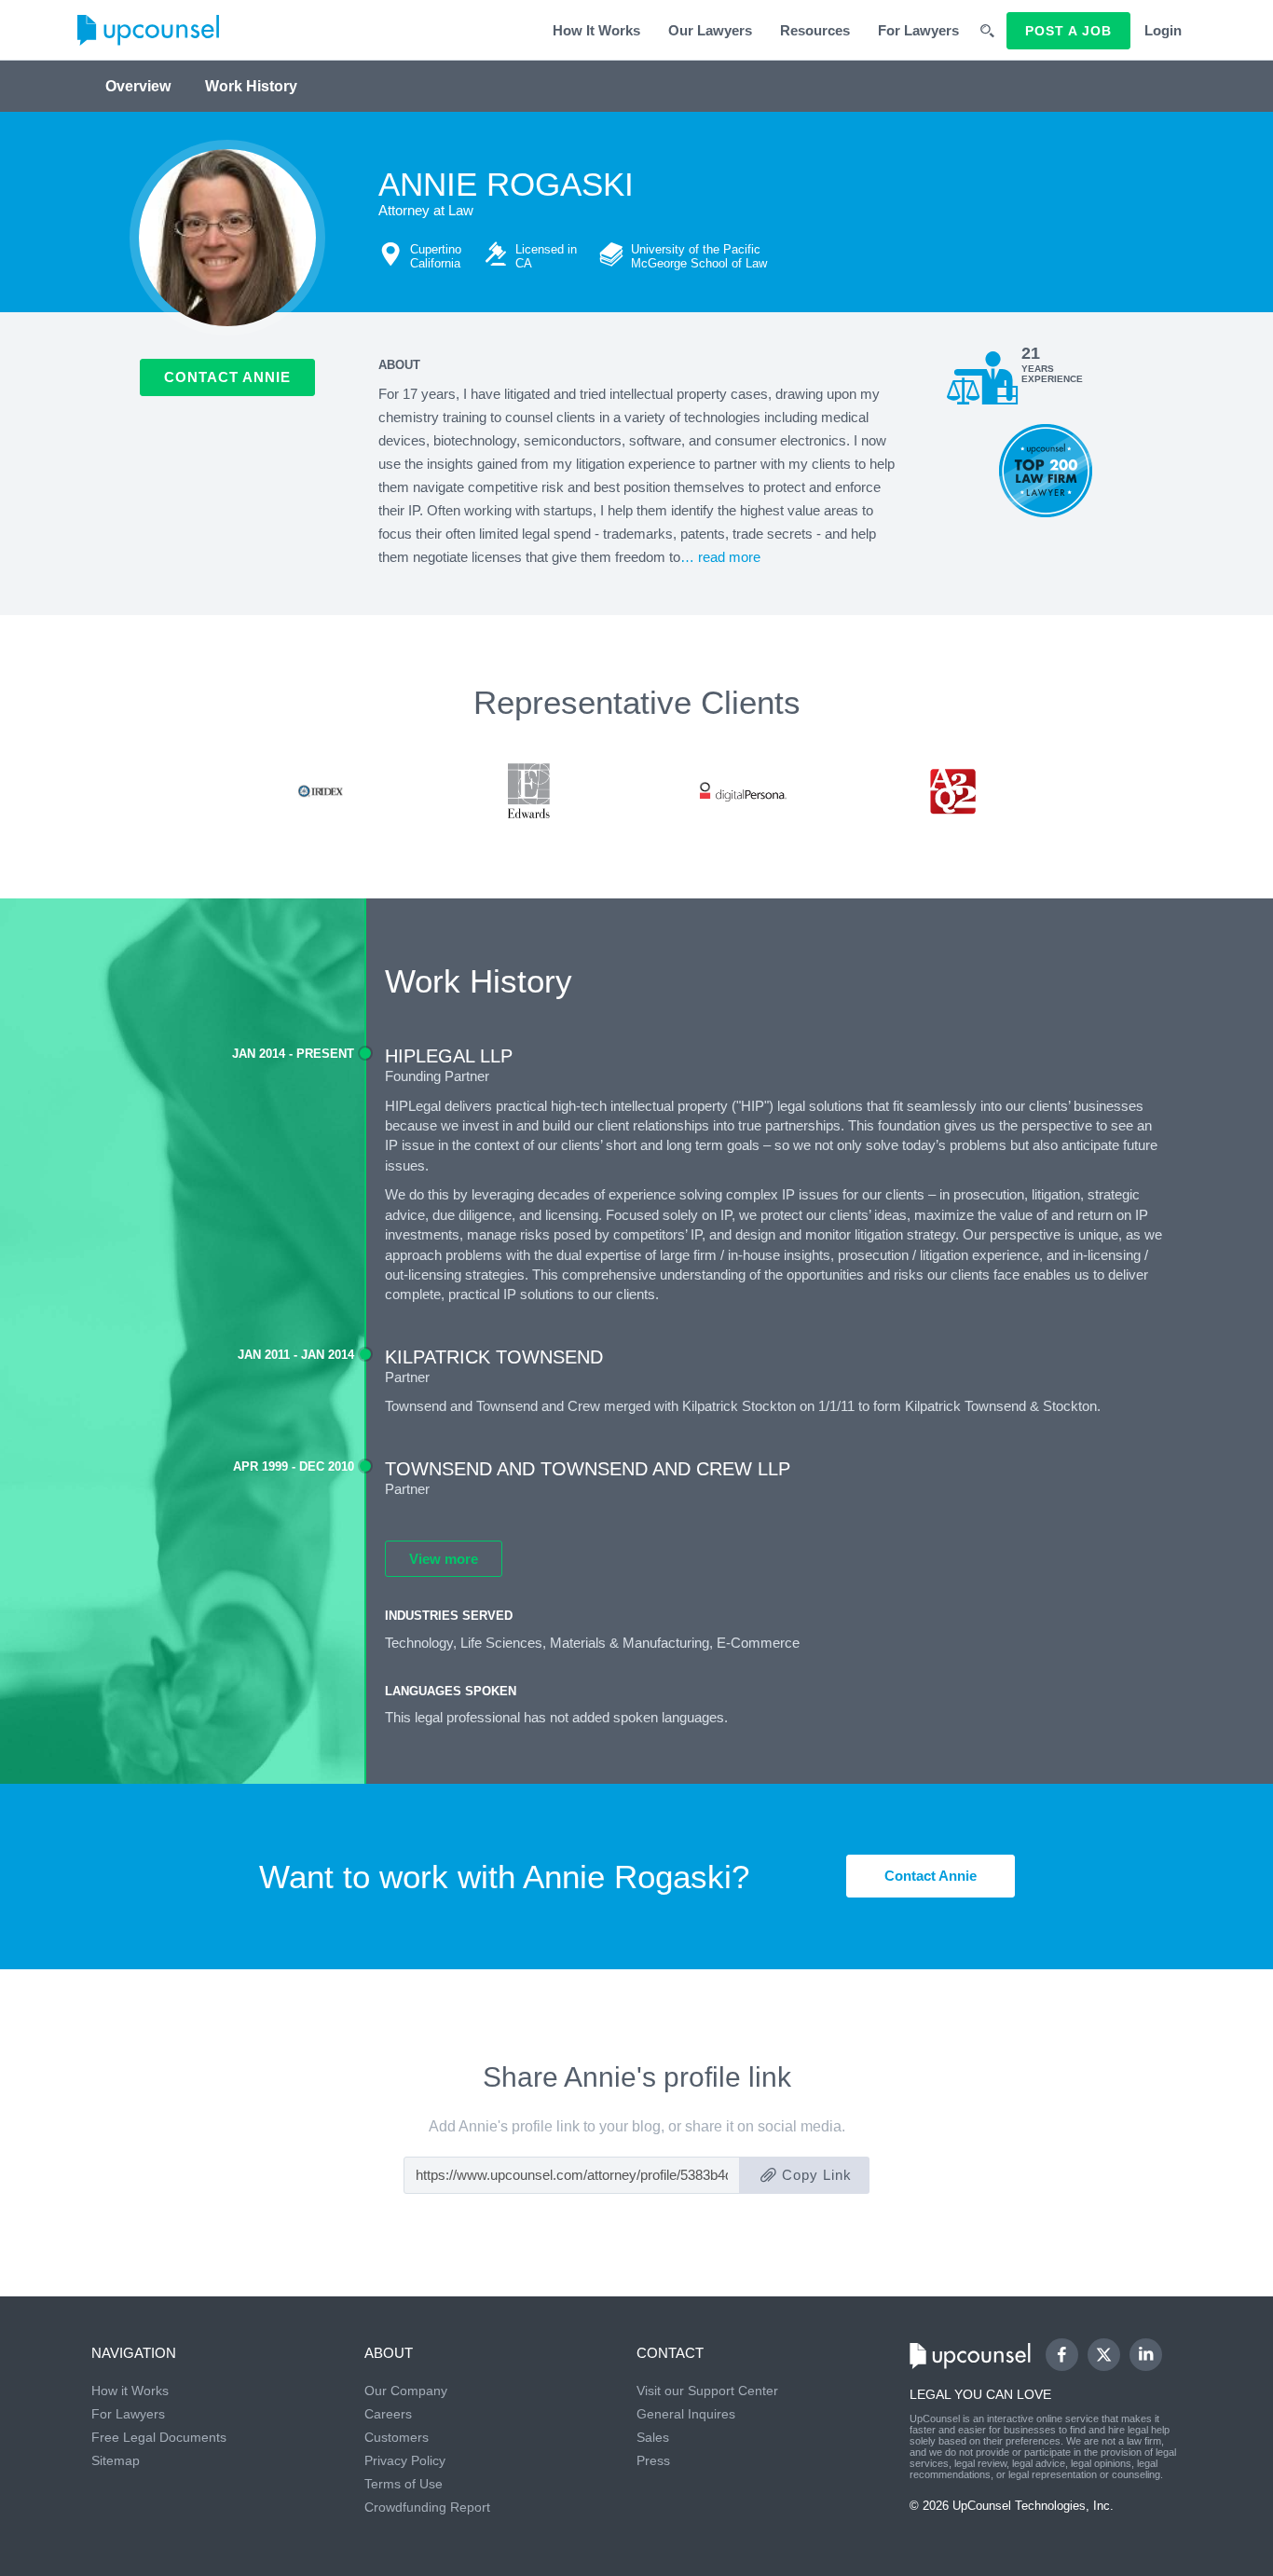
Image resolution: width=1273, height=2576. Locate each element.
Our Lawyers (710, 30)
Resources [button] (815, 30)
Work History (251, 86)
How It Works (596, 30)
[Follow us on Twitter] (1103, 2354)
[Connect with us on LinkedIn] (1146, 2355)
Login (1163, 30)
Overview (138, 86)
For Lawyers (918, 30)
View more (444, 1559)
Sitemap (116, 2460)
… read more (720, 557)
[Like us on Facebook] (1062, 2355)
